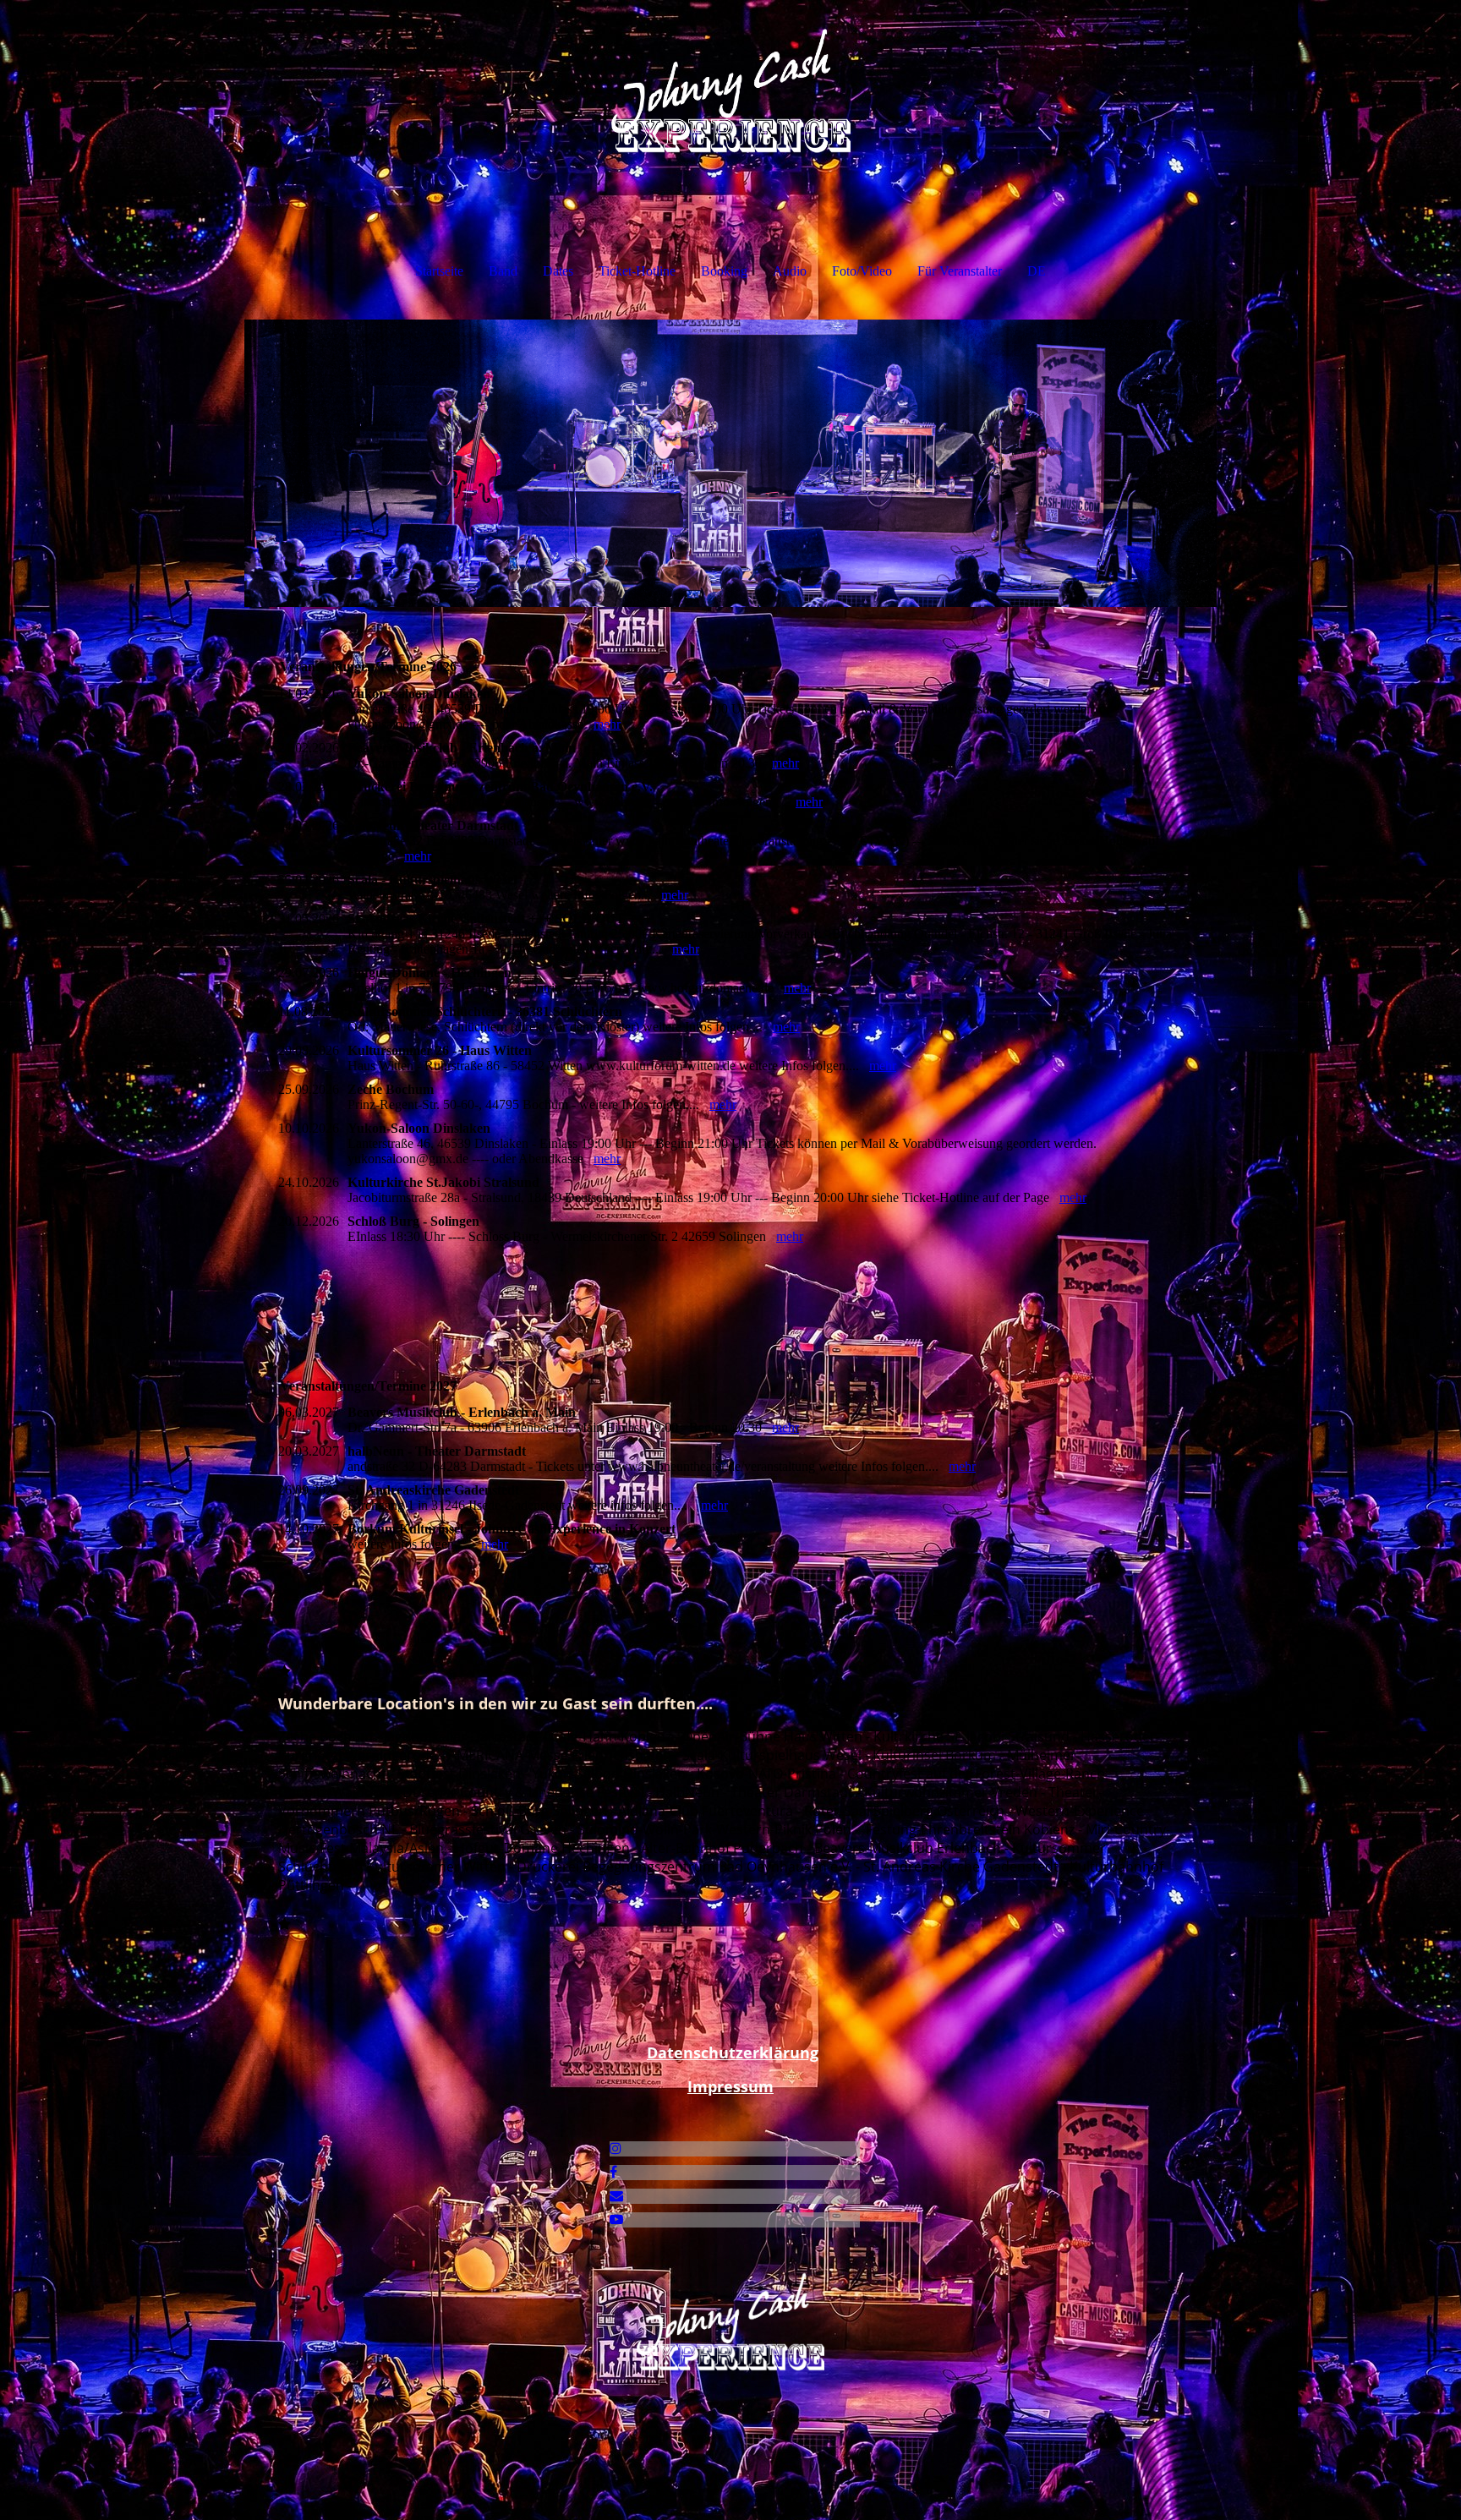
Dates (558, 271)
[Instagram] (616, 2148)
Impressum (730, 2086)
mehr (607, 724)
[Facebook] (613, 2172)
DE (1037, 271)
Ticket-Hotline (637, 271)
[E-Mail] (616, 2196)
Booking (724, 271)
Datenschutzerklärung (733, 2053)
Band (503, 271)
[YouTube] (616, 2219)
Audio (790, 271)
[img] (730, 85)
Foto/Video (862, 271)
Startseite (439, 271)
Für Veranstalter (960, 271)
